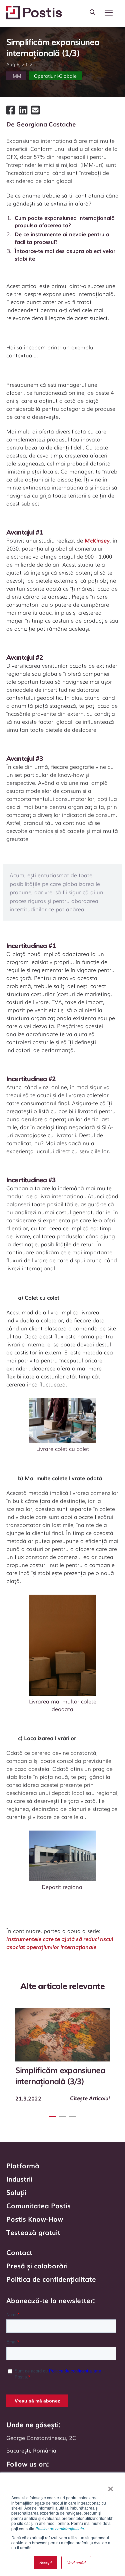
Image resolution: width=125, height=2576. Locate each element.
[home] (34, 13)
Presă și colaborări (37, 2265)
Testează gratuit (33, 2232)
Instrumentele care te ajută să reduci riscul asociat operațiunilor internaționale (60, 1943)
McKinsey (97, 540)
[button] (109, 13)
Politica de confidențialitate (60, 2528)
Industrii (19, 2179)
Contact (19, 2252)
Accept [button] (45, 2562)
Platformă (23, 2165)
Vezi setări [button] (76, 2562)
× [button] (110, 2487)
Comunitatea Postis (38, 2205)
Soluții (16, 2192)
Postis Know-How (35, 2219)
